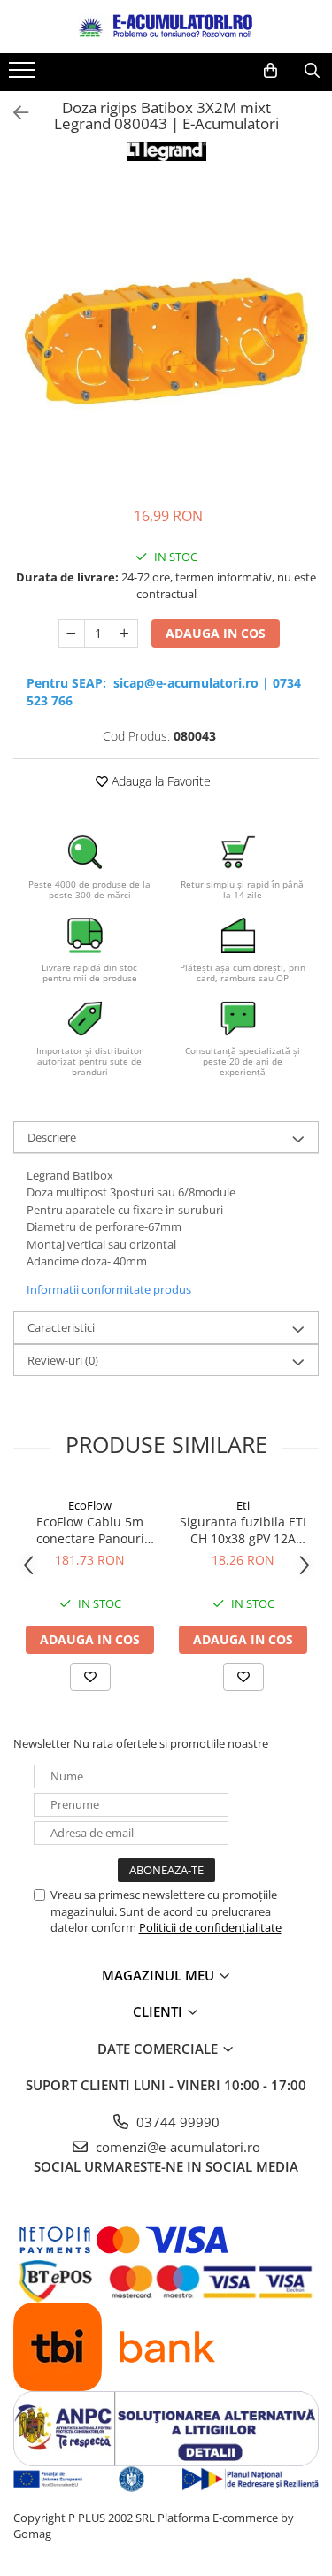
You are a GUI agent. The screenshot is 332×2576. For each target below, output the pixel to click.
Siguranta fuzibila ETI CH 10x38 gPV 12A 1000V (243, 1530)
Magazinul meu (160, 1975)
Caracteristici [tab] (61, 1327)
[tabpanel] (166, 336)
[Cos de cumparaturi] (270, 71)
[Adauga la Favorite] (90, 1677)
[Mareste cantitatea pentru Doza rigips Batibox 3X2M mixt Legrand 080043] (125, 634)
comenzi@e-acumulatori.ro (176, 2147)
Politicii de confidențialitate (210, 1927)
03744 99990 (176, 2122)
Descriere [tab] (52, 1137)
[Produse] (24, 75)
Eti (243, 1505)
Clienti (159, 2011)
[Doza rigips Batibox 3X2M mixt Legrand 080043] (166, 336)
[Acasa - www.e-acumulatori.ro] (166, 27)
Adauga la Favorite (159, 781)
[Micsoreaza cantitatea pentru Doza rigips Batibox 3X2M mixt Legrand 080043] (72, 634)
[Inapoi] (13, 113)
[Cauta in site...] (312, 71)
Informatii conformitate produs (109, 1289)
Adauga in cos (216, 633)
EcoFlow (90, 1505)
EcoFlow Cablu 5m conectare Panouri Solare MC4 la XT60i (90, 1530)
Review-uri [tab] (63, 1360)
